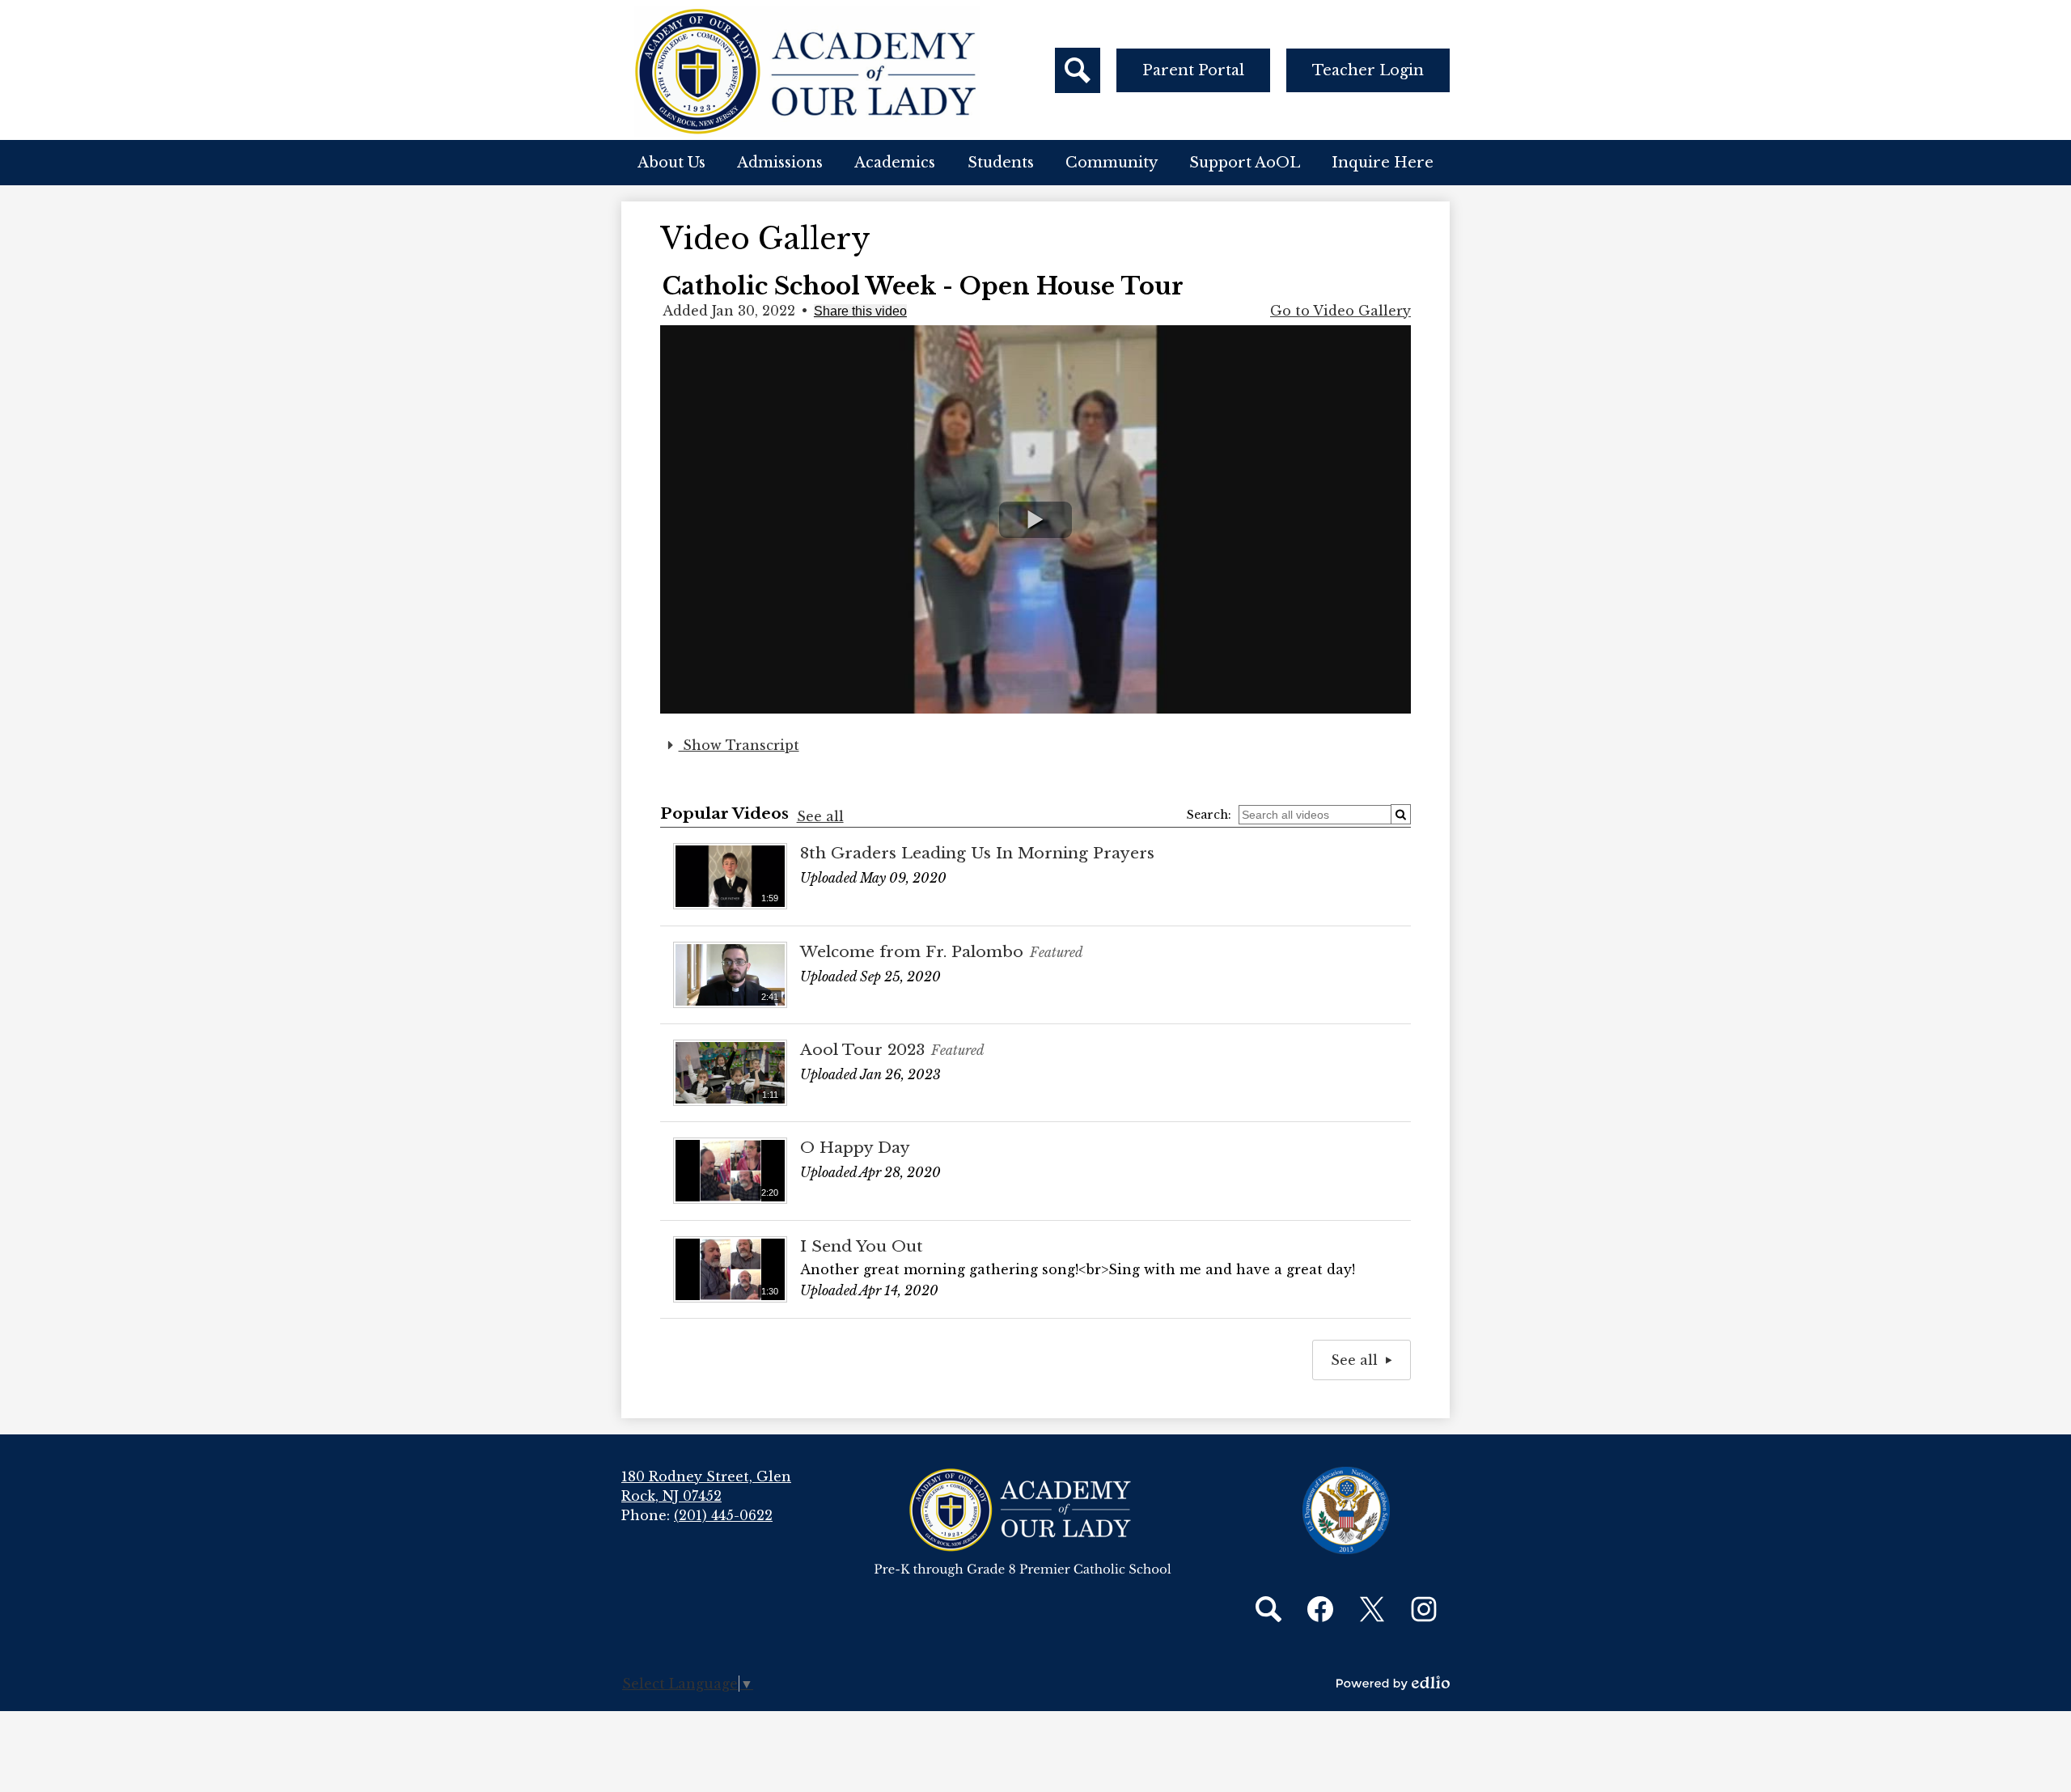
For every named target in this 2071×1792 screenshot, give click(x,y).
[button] (671, 163)
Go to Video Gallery (1340, 311)
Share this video (860, 311)
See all (820, 816)
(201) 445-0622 (723, 1515)
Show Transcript (739, 745)
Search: (1209, 815)
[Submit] (1401, 814)
